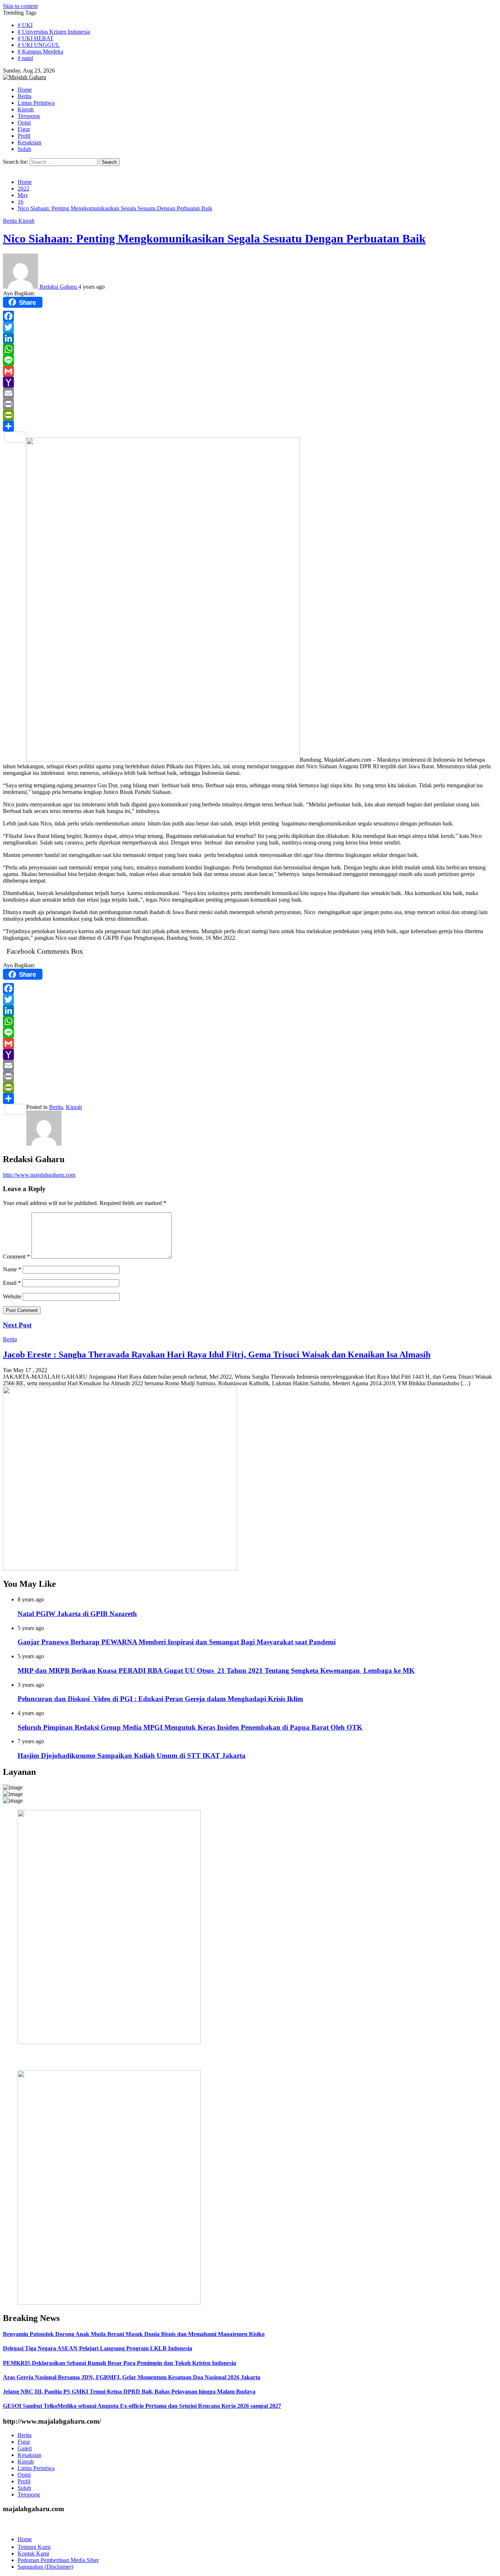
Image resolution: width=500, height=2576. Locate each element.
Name (12, 1269)
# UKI (25, 25)
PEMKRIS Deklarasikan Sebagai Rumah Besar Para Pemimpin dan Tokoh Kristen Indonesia (120, 2363)
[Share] (250, 426)
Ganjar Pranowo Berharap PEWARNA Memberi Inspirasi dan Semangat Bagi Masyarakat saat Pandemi (177, 1642)
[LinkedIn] (250, 338)
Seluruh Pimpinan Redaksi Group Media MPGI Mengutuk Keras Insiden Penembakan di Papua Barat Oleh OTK (190, 1727)
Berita (11, 221)
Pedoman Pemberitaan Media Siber (58, 2560)
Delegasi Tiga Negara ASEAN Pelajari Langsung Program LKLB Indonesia (98, 2348)
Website (12, 1296)
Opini (24, 2475)
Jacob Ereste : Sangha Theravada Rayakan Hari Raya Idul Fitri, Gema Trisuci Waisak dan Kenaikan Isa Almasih (217, 1354)
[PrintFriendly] (250, 415)
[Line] (250, 360)
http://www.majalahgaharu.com (39, 1175)
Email (12, 1283)
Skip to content (20, 6)
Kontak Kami (33, 2553)
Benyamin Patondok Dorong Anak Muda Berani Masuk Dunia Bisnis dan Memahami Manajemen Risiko (134, 2334)
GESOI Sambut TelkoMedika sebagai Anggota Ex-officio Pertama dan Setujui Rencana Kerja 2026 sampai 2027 (142, 2406)
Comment (16, 1256)
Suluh (24, 2488)
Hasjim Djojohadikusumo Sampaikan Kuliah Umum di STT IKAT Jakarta (132, 1755)
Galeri (25, 2448)
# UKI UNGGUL (39, 45)
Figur (24, 2442)
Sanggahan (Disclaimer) (45, 2567)
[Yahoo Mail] (250, 382)
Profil (24, 2481)
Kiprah (26, 221)
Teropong (29, 2494)
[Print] (250, 404)
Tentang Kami (34, 2547)
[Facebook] (250, 316)
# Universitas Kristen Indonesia (54, 32)
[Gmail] (250, 371)
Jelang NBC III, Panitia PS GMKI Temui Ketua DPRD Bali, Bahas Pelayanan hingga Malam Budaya (129, 2392)
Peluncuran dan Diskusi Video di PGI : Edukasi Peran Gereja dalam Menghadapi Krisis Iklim (160, 1699)
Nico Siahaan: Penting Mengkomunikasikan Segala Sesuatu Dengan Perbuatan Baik (214, 239)
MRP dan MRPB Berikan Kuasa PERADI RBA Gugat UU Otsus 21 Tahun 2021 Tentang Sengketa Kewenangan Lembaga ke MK (216, 1670)
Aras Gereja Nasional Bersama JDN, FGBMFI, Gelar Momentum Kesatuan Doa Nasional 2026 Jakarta (132, 2377)
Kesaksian (29, 2455)
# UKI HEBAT (36, 38)
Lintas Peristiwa (36, 2468)
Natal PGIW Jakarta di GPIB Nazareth (77, 1614)
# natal (25, 58)
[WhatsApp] (250, 349)
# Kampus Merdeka (40, 51)
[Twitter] (250, 327)
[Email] (250, 393)
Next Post (17, 1325)
